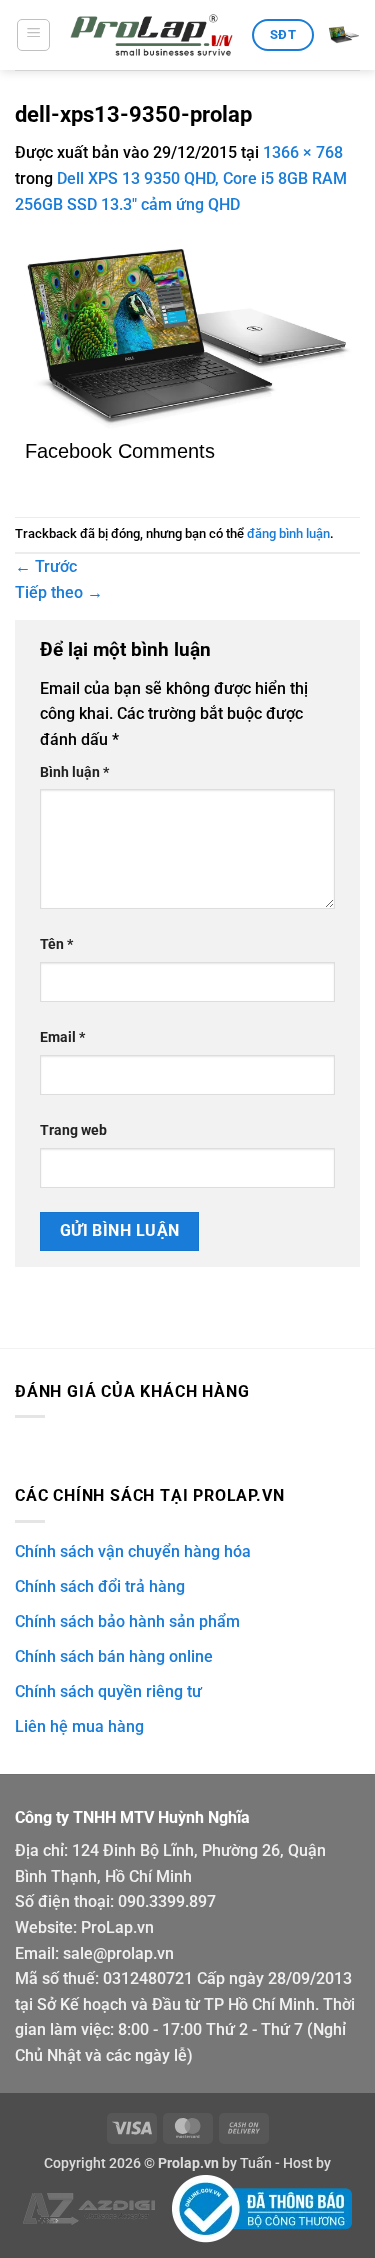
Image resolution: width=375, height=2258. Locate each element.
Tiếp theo (59, 592)
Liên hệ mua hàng (79, 1726)
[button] (33, 35)
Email (62, 1037)
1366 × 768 (303, 152)
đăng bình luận (288, 533)
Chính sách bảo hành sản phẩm (127, 1621)
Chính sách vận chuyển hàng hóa (133, 1551)
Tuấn (256, 2163)
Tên (56, 944)
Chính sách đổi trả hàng (100, 1586)
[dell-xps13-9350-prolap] (187, 336)
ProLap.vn (117, 1927)
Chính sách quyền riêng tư (108, 1691)
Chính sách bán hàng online (114, 1656)
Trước (46, 566)
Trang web (73, 1130)
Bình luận (74, 772)
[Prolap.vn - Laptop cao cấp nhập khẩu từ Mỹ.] (151, 35)
